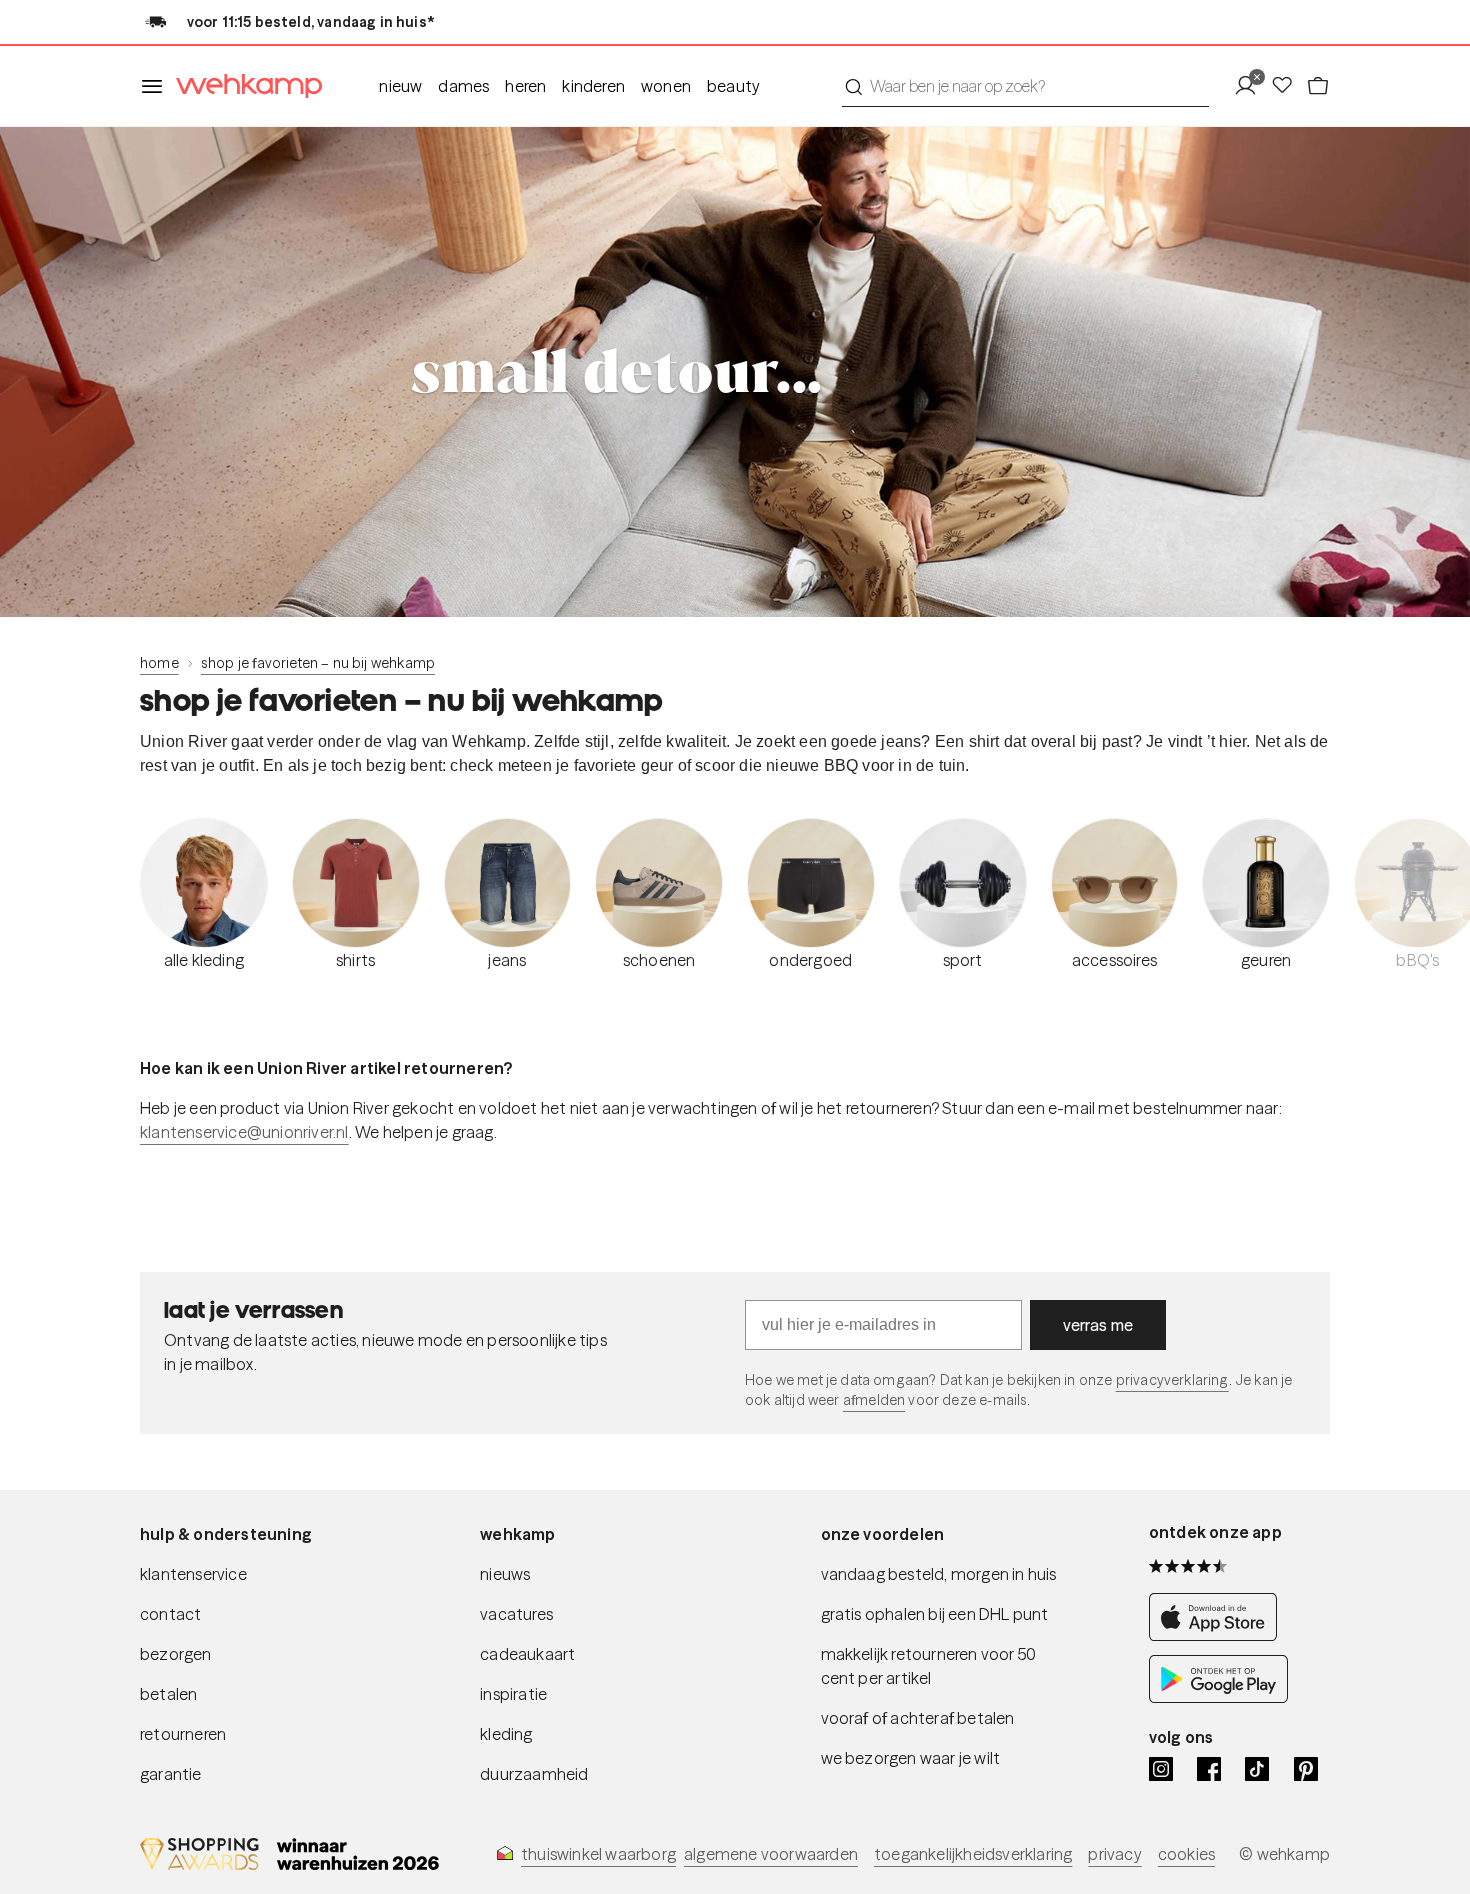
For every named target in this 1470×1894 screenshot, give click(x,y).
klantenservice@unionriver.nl (244, 1132)
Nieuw (400, 86)
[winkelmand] (1318, 86)
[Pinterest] (1306, 1769)
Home (159, 663)
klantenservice (193, 1574)
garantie (171, 1774)
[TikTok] (1257, 1769)
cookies (1186, 1854)
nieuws (505, 1574)
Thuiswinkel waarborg (598, 1854)
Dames (463, 86)
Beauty (733, 86)
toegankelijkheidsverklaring (973, 1854)
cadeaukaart (527, 1654)
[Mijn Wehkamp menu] (1251, 86)
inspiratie (513, 1694)
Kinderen (593, 86)
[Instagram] (1161, 1769)
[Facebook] (1209, 1769)
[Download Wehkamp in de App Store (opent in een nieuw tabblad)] (1218, 1635)
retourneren (183, 1734)
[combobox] (1025, 86)
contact (170, 1614)
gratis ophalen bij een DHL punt (935, 1614)
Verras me (1098, 1325)
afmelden (874, 1400)
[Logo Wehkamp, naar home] (243, 86)
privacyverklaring (1172, 1380)
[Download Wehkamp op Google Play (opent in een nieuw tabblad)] (1218, 1697)
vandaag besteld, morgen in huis (939, 1574)
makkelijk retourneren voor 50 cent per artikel (929, 1666)
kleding (506, 1734)
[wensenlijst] (1288, 86)
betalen (168, 1694)
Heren (525, 86)
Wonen (666, 86)
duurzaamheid (534, 1774)
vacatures (516, 1614)
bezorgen (176, 1654)
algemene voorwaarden (771, 1854)
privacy (1114, 1854)
